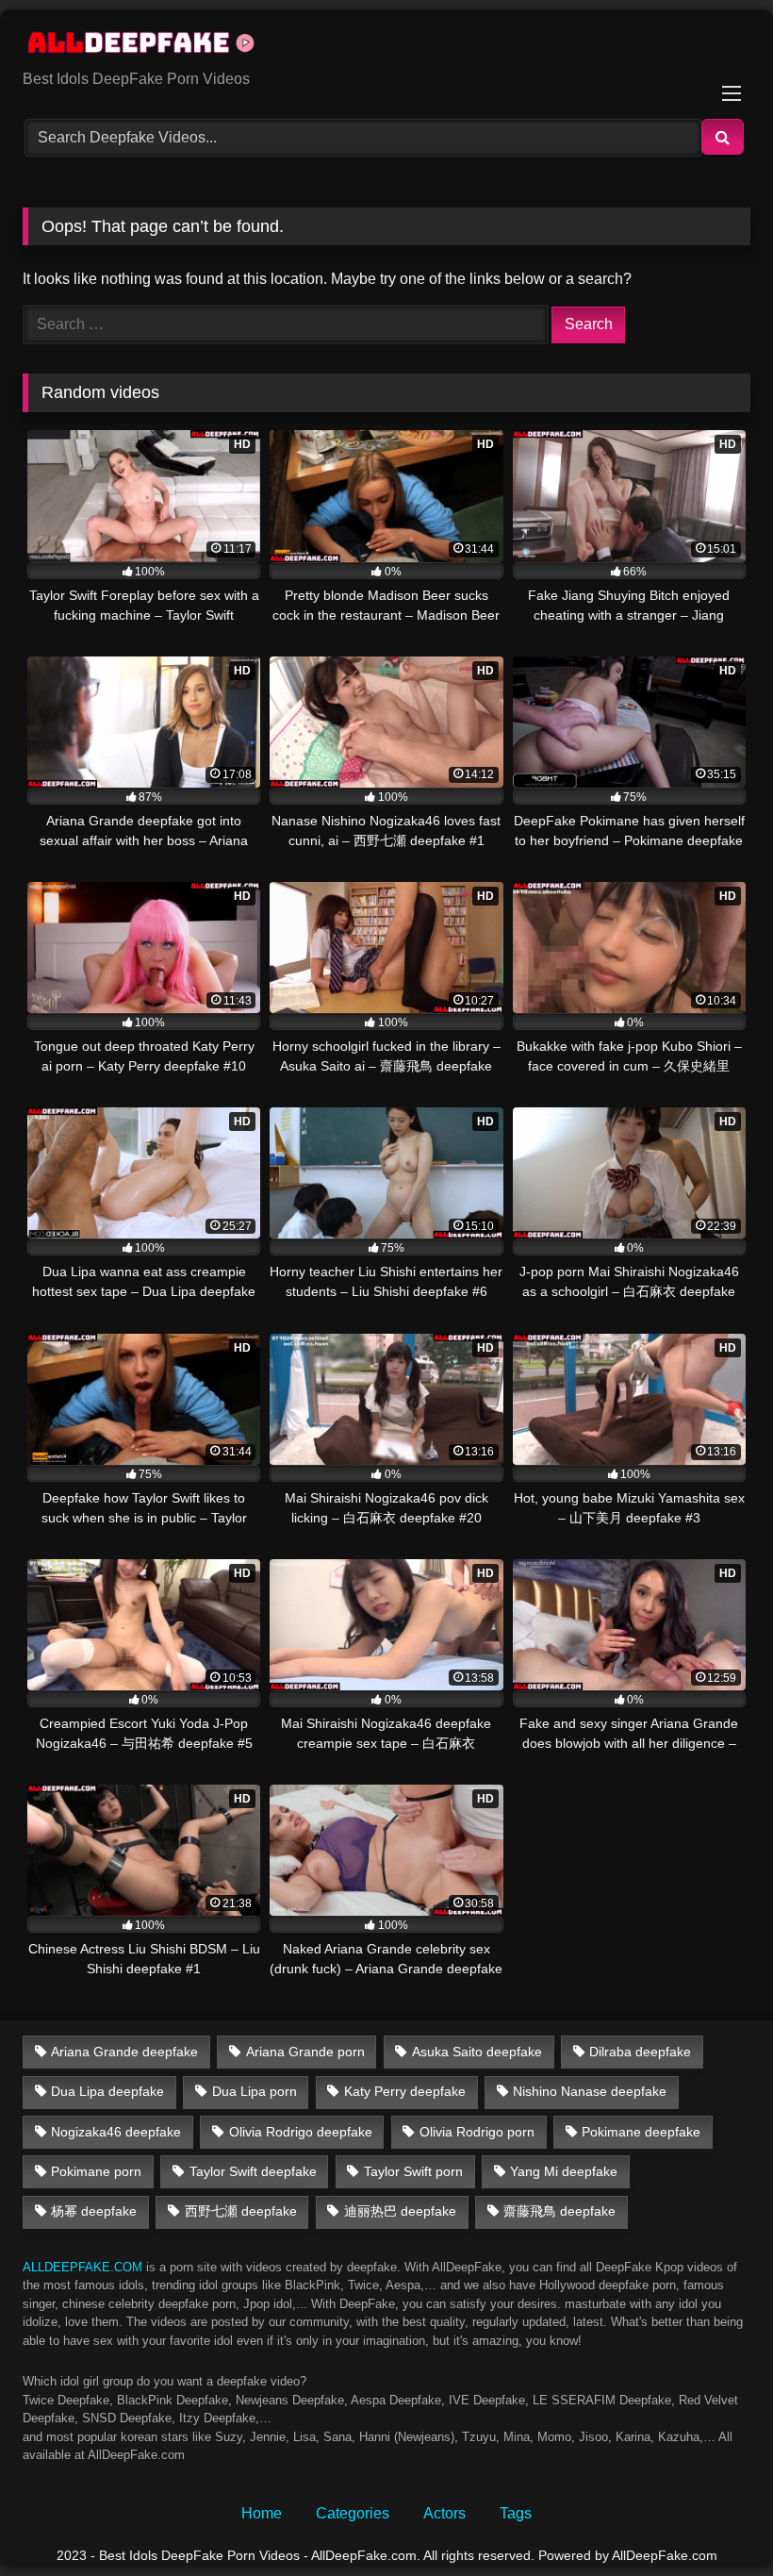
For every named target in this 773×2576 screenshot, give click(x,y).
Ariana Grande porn (305, 2052)
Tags (516, 2513)
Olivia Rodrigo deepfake (301, 2132)
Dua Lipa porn (255, 2091)
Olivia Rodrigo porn (477, 2132)
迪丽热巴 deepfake (400, 2211)
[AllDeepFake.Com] (386, 46)
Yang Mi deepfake (564, 2171)
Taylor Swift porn (413, 2171)
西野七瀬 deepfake (241, 2211)
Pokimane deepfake (641, 2132)
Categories (353, 2513)
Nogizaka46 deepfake (116, 2132)
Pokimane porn (96, 2171)
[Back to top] (715, 2520)
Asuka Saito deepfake (477, 2052)
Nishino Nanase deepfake (590, 2091)
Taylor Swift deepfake (253, 2171)
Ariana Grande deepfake (124, 2052)
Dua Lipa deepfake (107, 2091)
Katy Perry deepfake (405, 2091)
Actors (444, 2513)
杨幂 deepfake (94, 2211)
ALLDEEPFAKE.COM (82, 2267)
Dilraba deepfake (640, 2052)
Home (262, 2513)
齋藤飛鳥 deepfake (559, 2211)
